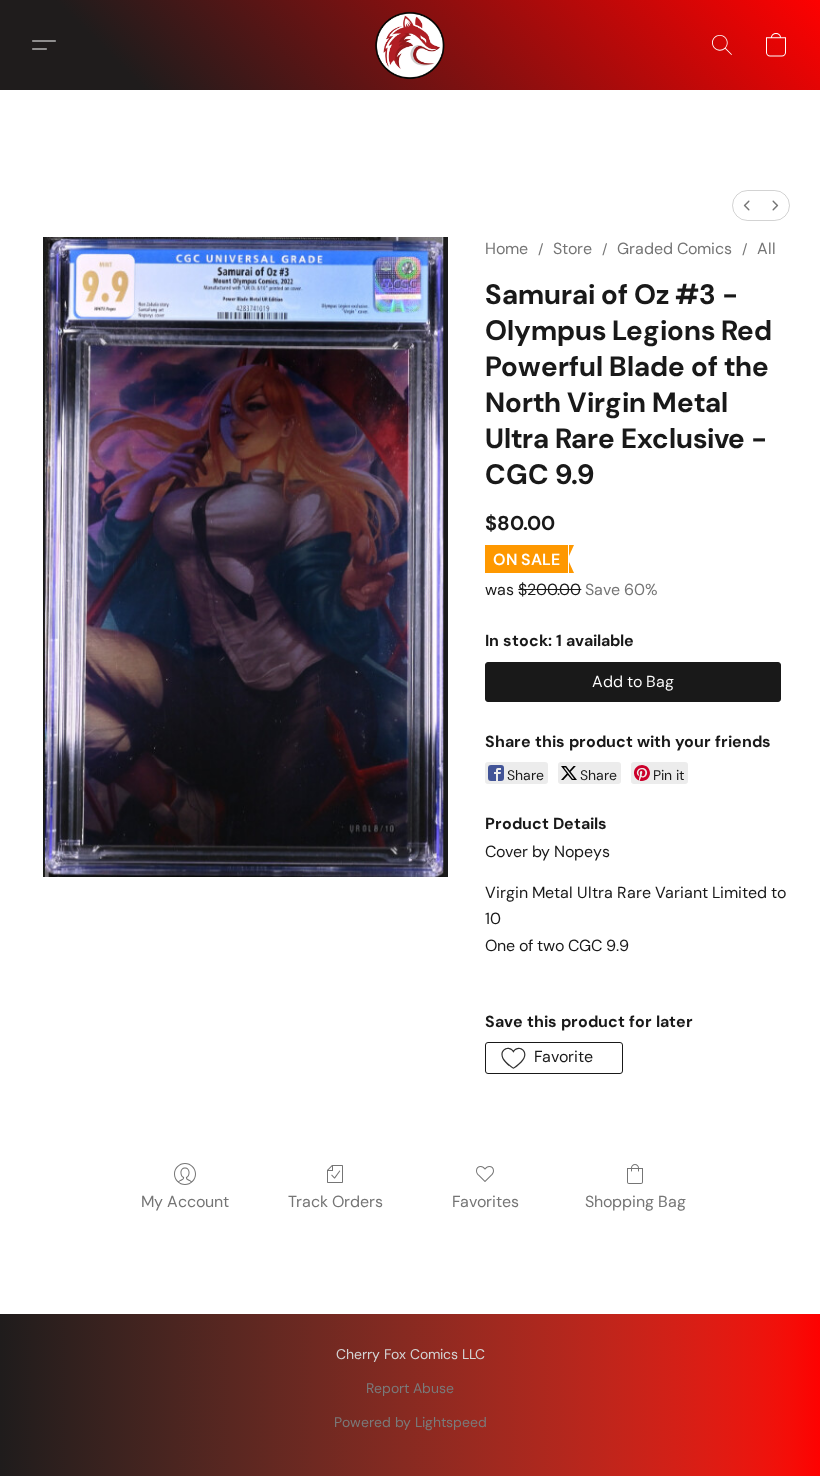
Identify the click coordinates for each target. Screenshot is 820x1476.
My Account (185, 1201)
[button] (410, 45)
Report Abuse (410, 1388)
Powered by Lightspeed (410, 1422)
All (766, 248)
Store (572, 248)
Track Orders (335, 1201)
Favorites (485, 1201)
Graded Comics (674, 248)
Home (506, 248)
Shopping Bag (635, 1201)
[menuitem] (747, 205)
